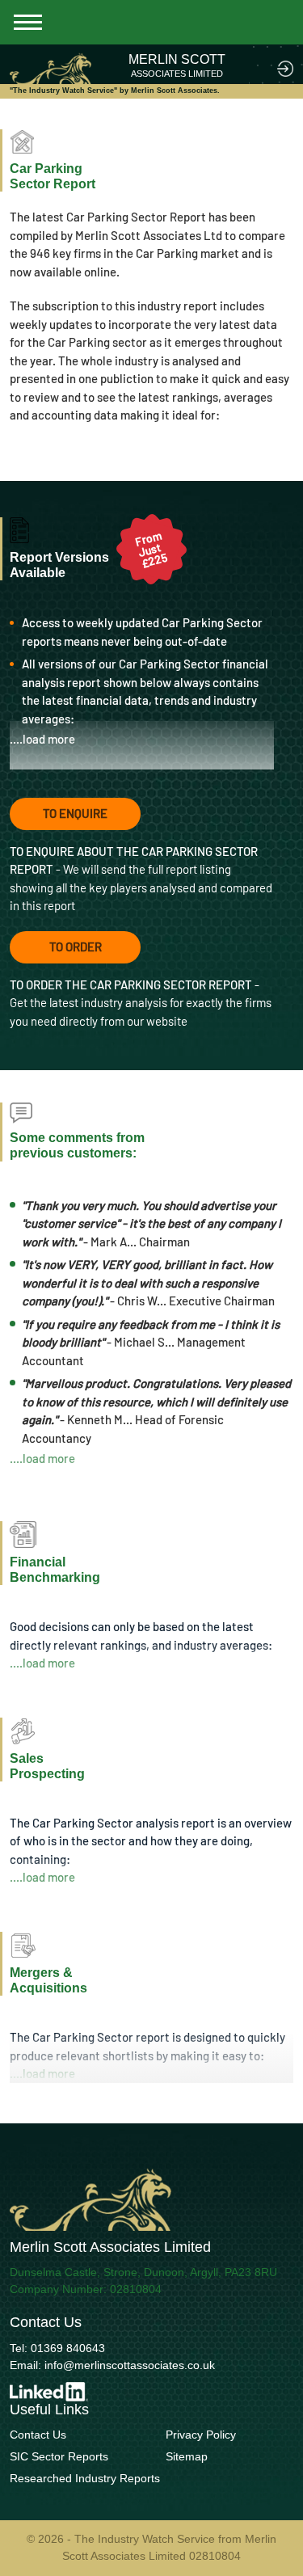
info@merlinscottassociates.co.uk (130, 2365)
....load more (42, 739)
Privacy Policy (201, 2435)
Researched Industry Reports (85, 2478)
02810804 (136, 2289)
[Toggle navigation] (28, 22)
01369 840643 (68, 2348)
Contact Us (38, 2435)
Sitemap (187, 2456)
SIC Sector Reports (59, 2456)
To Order (76, 947)
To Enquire (75, 813)
